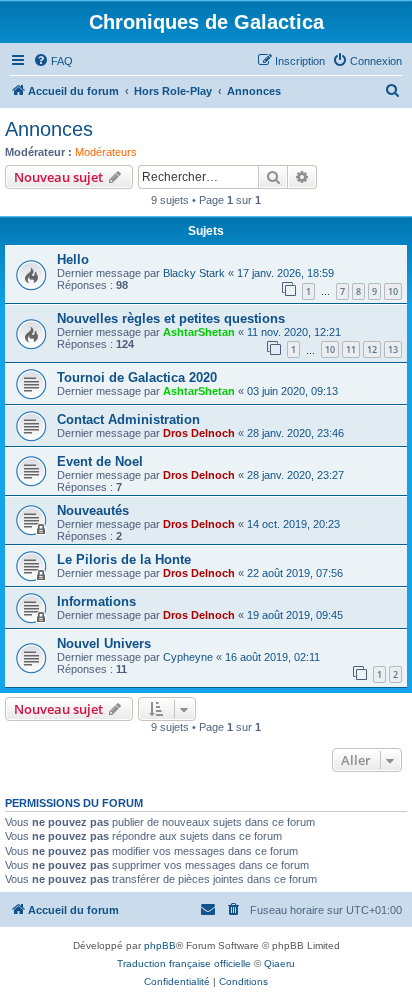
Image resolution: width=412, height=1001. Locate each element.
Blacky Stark (194, 273)
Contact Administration (128, 419)
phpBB (160, 945)
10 (393, 291)
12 (372, 349)
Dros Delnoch (199, 433)
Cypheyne (188, 657)
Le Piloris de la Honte (124, 559)
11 (351, 349)
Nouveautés (93, 510)
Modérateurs (106, 152)
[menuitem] (53, 61)
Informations (96, 601)
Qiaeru (279, 963)
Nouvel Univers (104, 643)
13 (393, 349)
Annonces (49, 129)
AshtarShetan (199, 332)
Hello (73, 259)
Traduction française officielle (184, 963)
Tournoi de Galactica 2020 (137, 377)
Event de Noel (100, 461)
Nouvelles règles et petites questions (171, 318)
